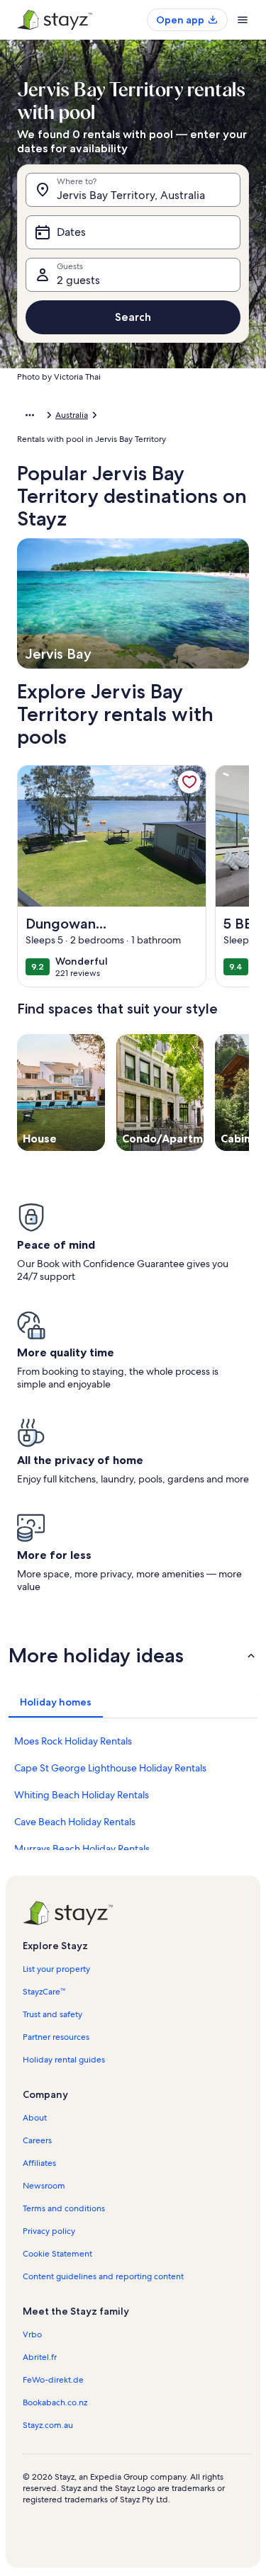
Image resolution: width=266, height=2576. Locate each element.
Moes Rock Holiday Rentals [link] (73, 1741)
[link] (189, 782)
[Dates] (133, 232)
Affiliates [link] (39, 2163)
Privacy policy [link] (49, 2231)
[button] (133, 1655)
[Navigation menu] (243, 20)
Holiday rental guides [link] (64, 2060)
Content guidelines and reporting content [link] (103, 2276)
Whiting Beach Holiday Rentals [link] (82, 1795)
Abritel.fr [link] (40, 2357)
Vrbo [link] (32, 2334)
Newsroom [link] (44, 2186)
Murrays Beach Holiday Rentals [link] (82, 1849)
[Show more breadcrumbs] (30, 415)
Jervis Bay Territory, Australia (131, 195)
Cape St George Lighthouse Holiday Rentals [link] (110, 1768)
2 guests (78, 280)
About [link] (35, 2118)
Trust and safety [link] (52, 2014)
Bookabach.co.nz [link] (55, 2402)
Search (133, 317)
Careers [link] (37, 2140)
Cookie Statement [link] (57, 2254)
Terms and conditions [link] (64, 2208)
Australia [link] (72, 415)
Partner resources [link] (56, 2037)
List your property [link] (56, 1969)
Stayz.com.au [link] (48, 2425)
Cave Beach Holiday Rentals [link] (75, 1822)
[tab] (56, 1702)
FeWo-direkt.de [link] (53, 2380)
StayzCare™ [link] (44, 1992)
